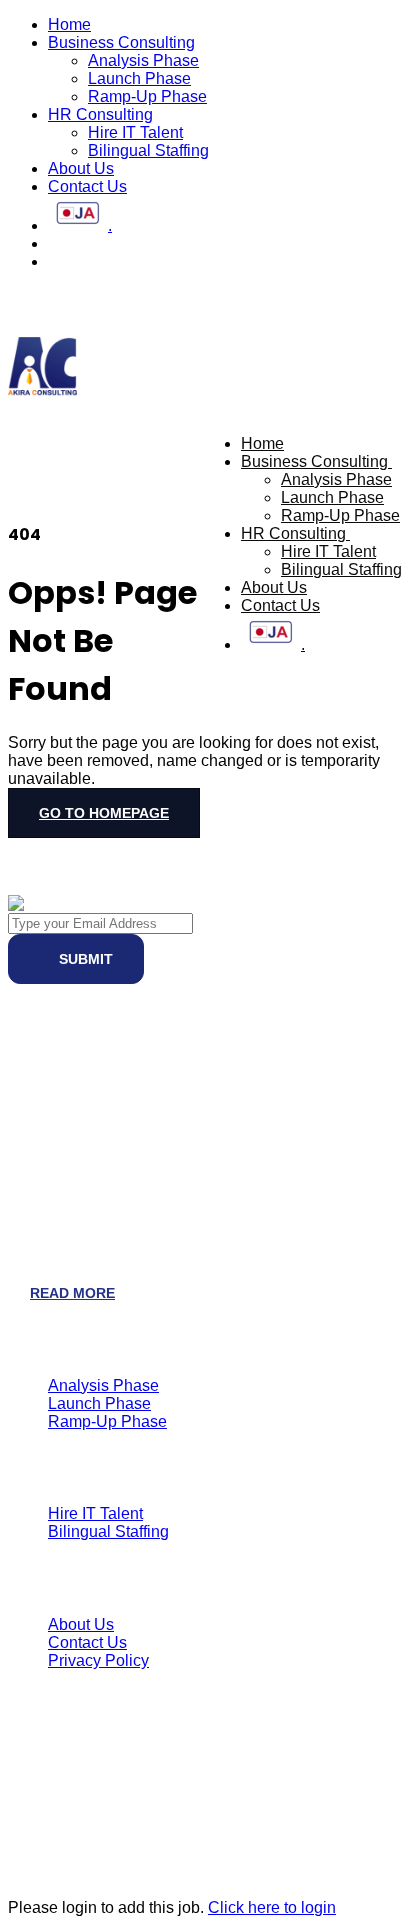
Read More (72, 1293)
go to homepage (104, 813)
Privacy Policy (98, 1660)
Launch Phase (139, 78)
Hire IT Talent (135, 132)
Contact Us (87, 186)
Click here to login (272, 1907)
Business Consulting (121, 42)
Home (69, 24)
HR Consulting (100, 114)
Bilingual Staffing (148, 150)
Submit (84, 959)
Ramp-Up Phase (147, 96)
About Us (81, 168)
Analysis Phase (143, 60)
